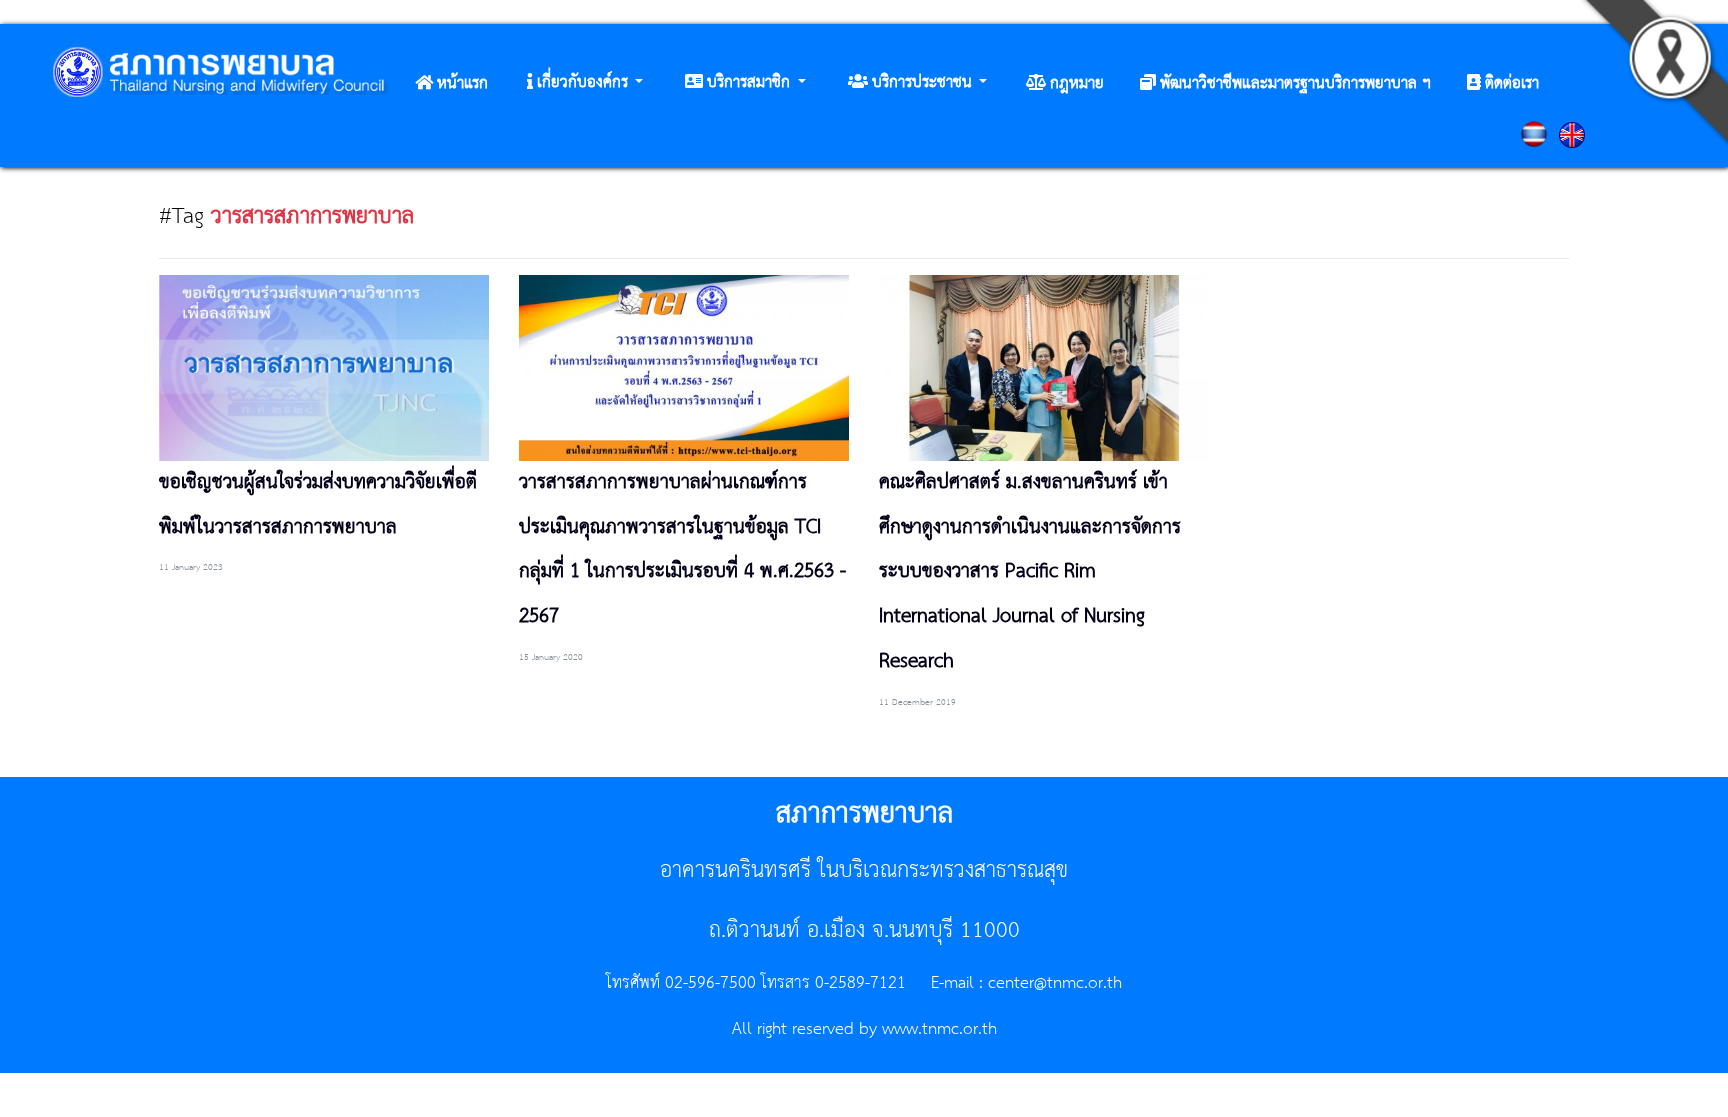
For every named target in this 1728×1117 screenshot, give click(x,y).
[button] (585, 83)
